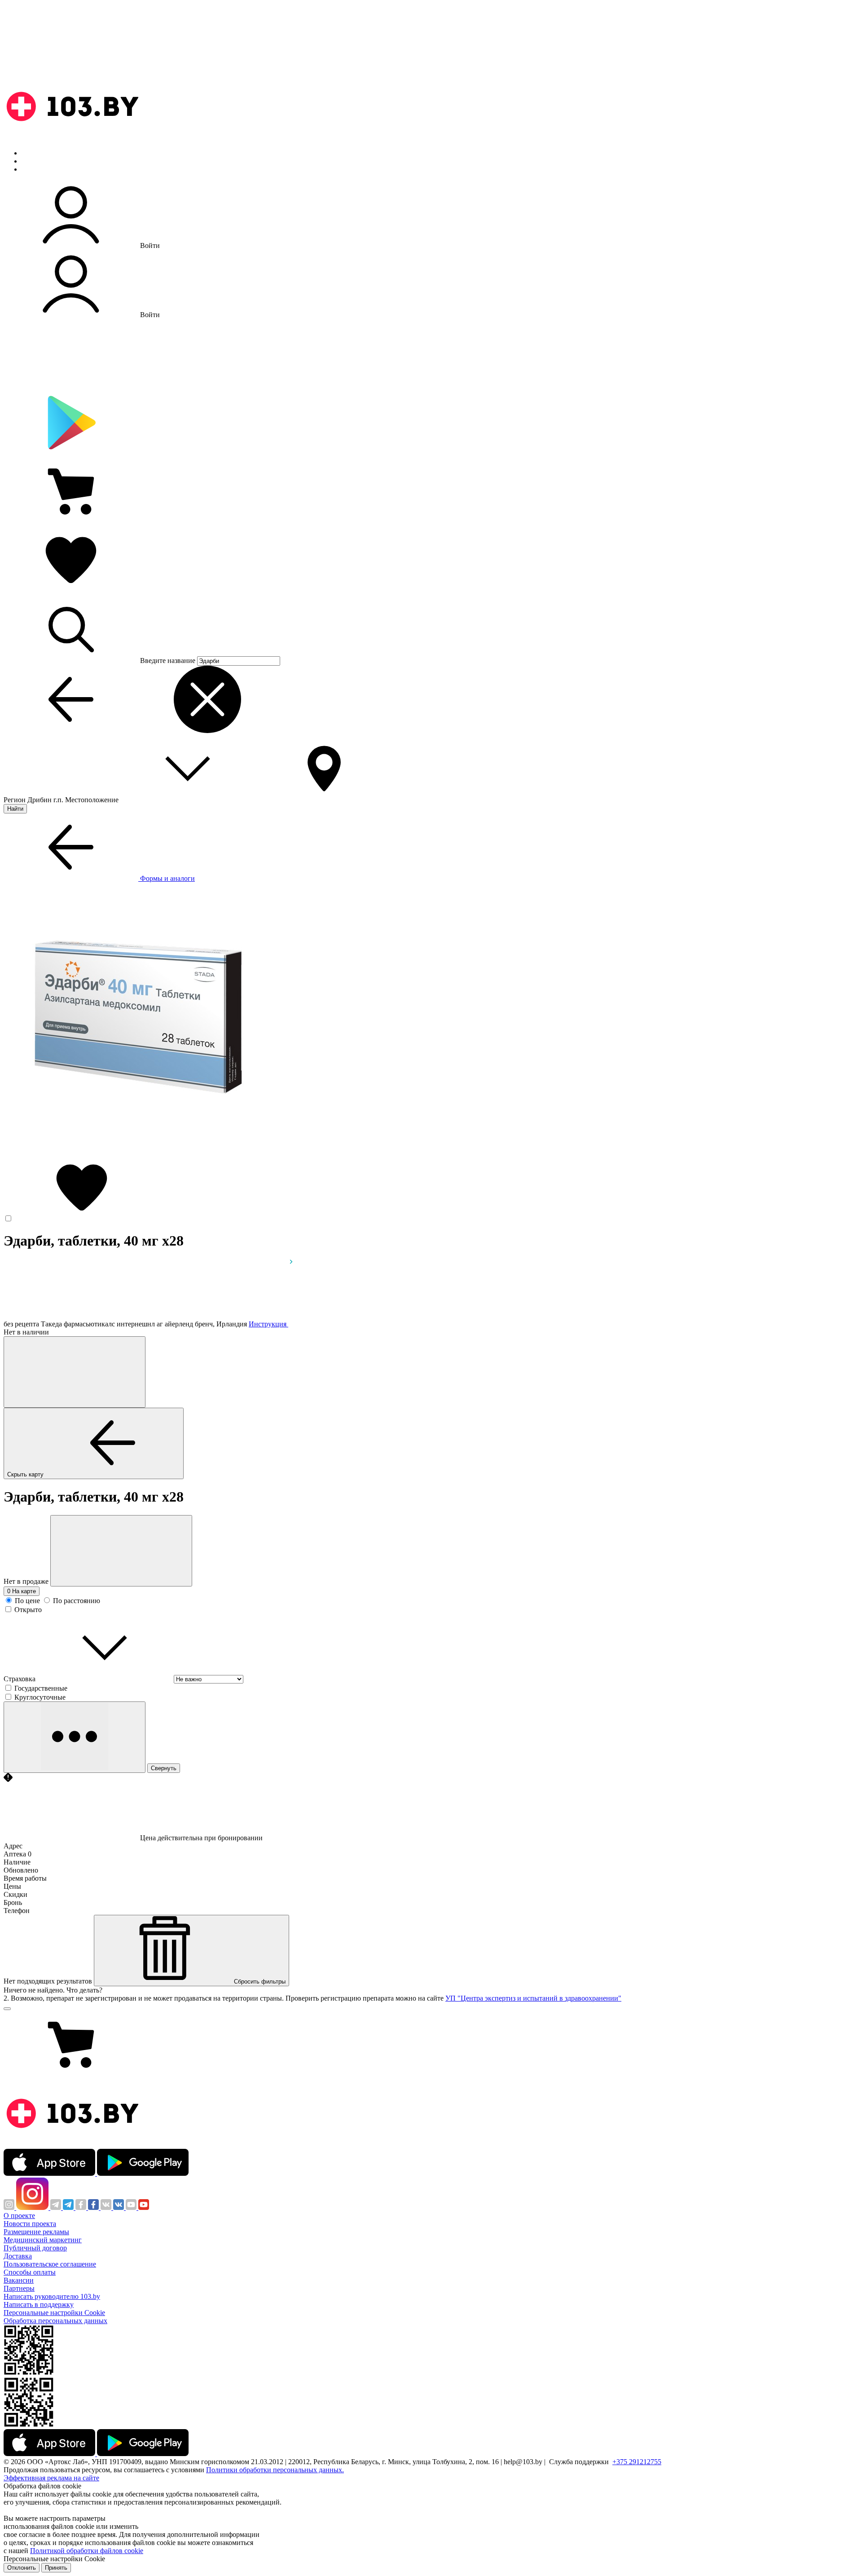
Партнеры (19, 2288)
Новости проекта (30, 2224)
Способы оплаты (30, 2272)
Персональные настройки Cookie (54, 2313)
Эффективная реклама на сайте (51, 2478)
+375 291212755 (637, 2462)
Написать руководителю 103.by (52, 2296)
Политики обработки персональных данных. (275, 2470)
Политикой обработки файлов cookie (87, 2551)
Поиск (31, 153)
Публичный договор (35, 2248)
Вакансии (19, 2280)
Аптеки (33, 161)
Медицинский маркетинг (43, 2240)
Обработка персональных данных (55, 2321)
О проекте (19, 2216)
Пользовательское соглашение (50, 2264)
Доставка (18, 2256)
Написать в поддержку (39, 2304)
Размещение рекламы (36, 2232)
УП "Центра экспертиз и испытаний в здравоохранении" (533, 1998)
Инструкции (41, 169)
